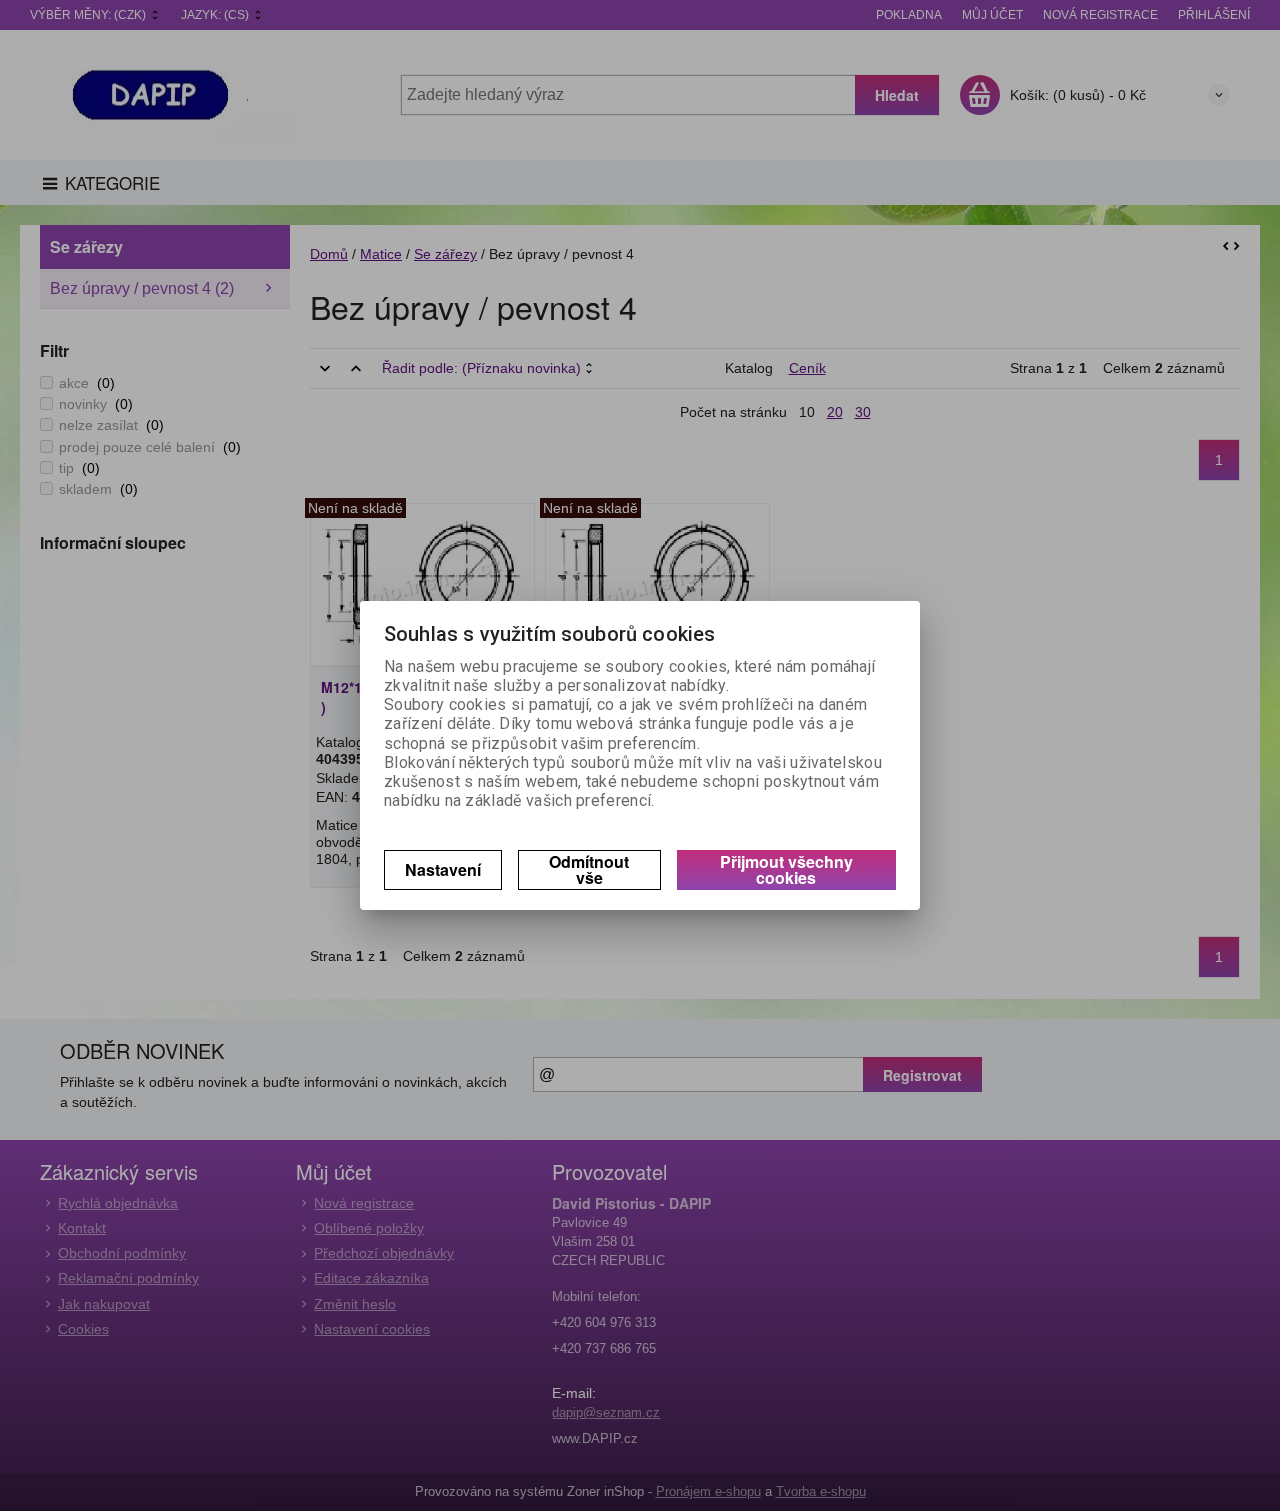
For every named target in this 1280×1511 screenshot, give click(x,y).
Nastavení (443, 869)
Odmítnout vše (589, 869)
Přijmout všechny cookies (786, 869)
